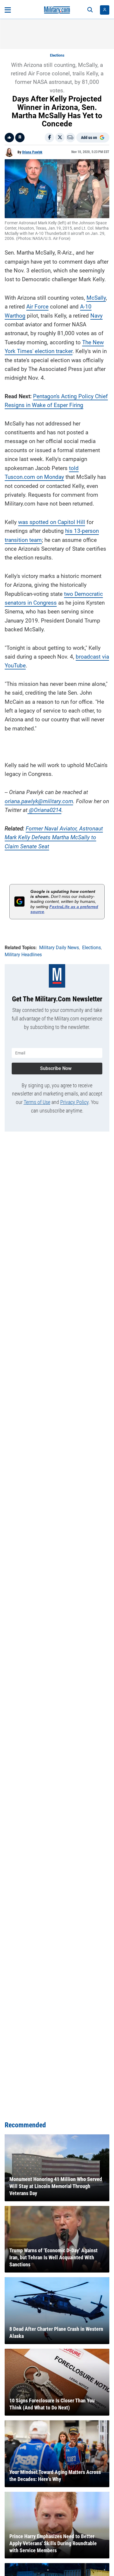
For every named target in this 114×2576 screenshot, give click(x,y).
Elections (57, 55)
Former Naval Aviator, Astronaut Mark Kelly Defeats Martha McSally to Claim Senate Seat (54, 837)
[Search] (90, 10)
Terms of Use (37, 1102)
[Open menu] (8, 10)
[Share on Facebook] (49, 138)
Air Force (37, 307)
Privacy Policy (74, 1102)
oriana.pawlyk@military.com (39, 801)
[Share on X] (60, 138)
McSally (96, 298)
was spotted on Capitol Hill (52, 522)
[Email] (70, 138)
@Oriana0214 (44, 810)
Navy (96, 316)
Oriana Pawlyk (32, 152)
